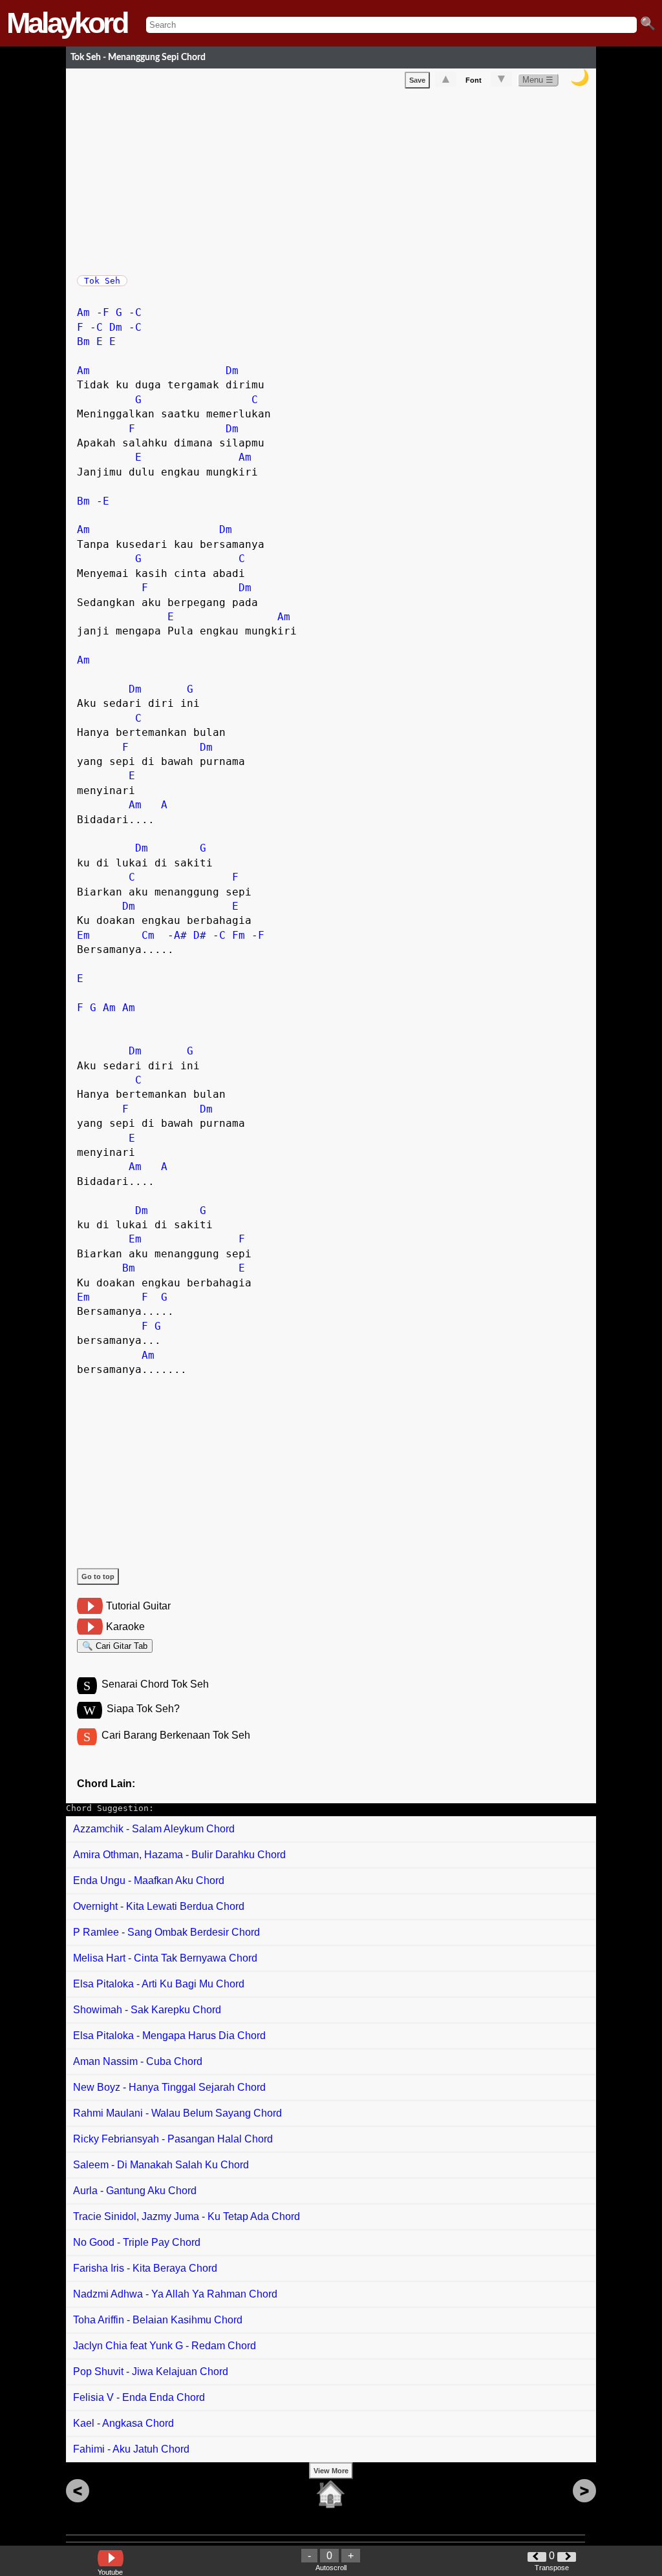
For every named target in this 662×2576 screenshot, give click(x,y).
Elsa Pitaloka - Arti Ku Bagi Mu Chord (159, 1984)
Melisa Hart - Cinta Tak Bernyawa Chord (165, 1958)
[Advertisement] (336, 179)
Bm (83, 341)
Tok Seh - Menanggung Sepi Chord (138, 57)
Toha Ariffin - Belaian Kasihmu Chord (158, 2320)
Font (474, 80)
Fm (239, 935)
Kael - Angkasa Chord (123, 2423)
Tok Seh (102, 281)
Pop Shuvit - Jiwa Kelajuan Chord (151, 2372)
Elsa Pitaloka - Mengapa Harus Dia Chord (169, 2036)
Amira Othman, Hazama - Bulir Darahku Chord (179, 1855)
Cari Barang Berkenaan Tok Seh (176, 1735)
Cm (148, 935)
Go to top (98, 1576)
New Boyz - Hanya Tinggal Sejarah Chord (169, 2087)
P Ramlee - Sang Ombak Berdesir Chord (166, 1932)
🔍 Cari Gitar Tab (115, 1646)
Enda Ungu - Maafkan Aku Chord (149, 1880)
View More (331, 2471)
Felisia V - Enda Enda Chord (139, 2397)
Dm (116, 327)
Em (83, 935)
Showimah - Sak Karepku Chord (147, 2010)
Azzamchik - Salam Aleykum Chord (154, 1829)
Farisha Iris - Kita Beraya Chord (145, 2268)
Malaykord (67, 23)
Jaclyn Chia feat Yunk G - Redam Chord (165, 2346)
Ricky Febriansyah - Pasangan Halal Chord (173, 2139)
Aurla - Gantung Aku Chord (135, 2191)
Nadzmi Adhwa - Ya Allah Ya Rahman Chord (175, 2294)
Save (417, 80)
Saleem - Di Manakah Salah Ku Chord (161, 2165)
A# (180, 935)
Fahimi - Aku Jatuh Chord (131, 2449)
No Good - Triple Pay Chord (137, 2242)
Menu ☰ (538, 80)
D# (200, 935)
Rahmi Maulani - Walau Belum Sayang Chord (177, 2113)
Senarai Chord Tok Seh (155, 1684)
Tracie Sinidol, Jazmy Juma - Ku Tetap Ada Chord (187, 2216)
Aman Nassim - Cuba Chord (138, 2061)
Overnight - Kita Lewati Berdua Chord (159, 1906)
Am (83, 312)
